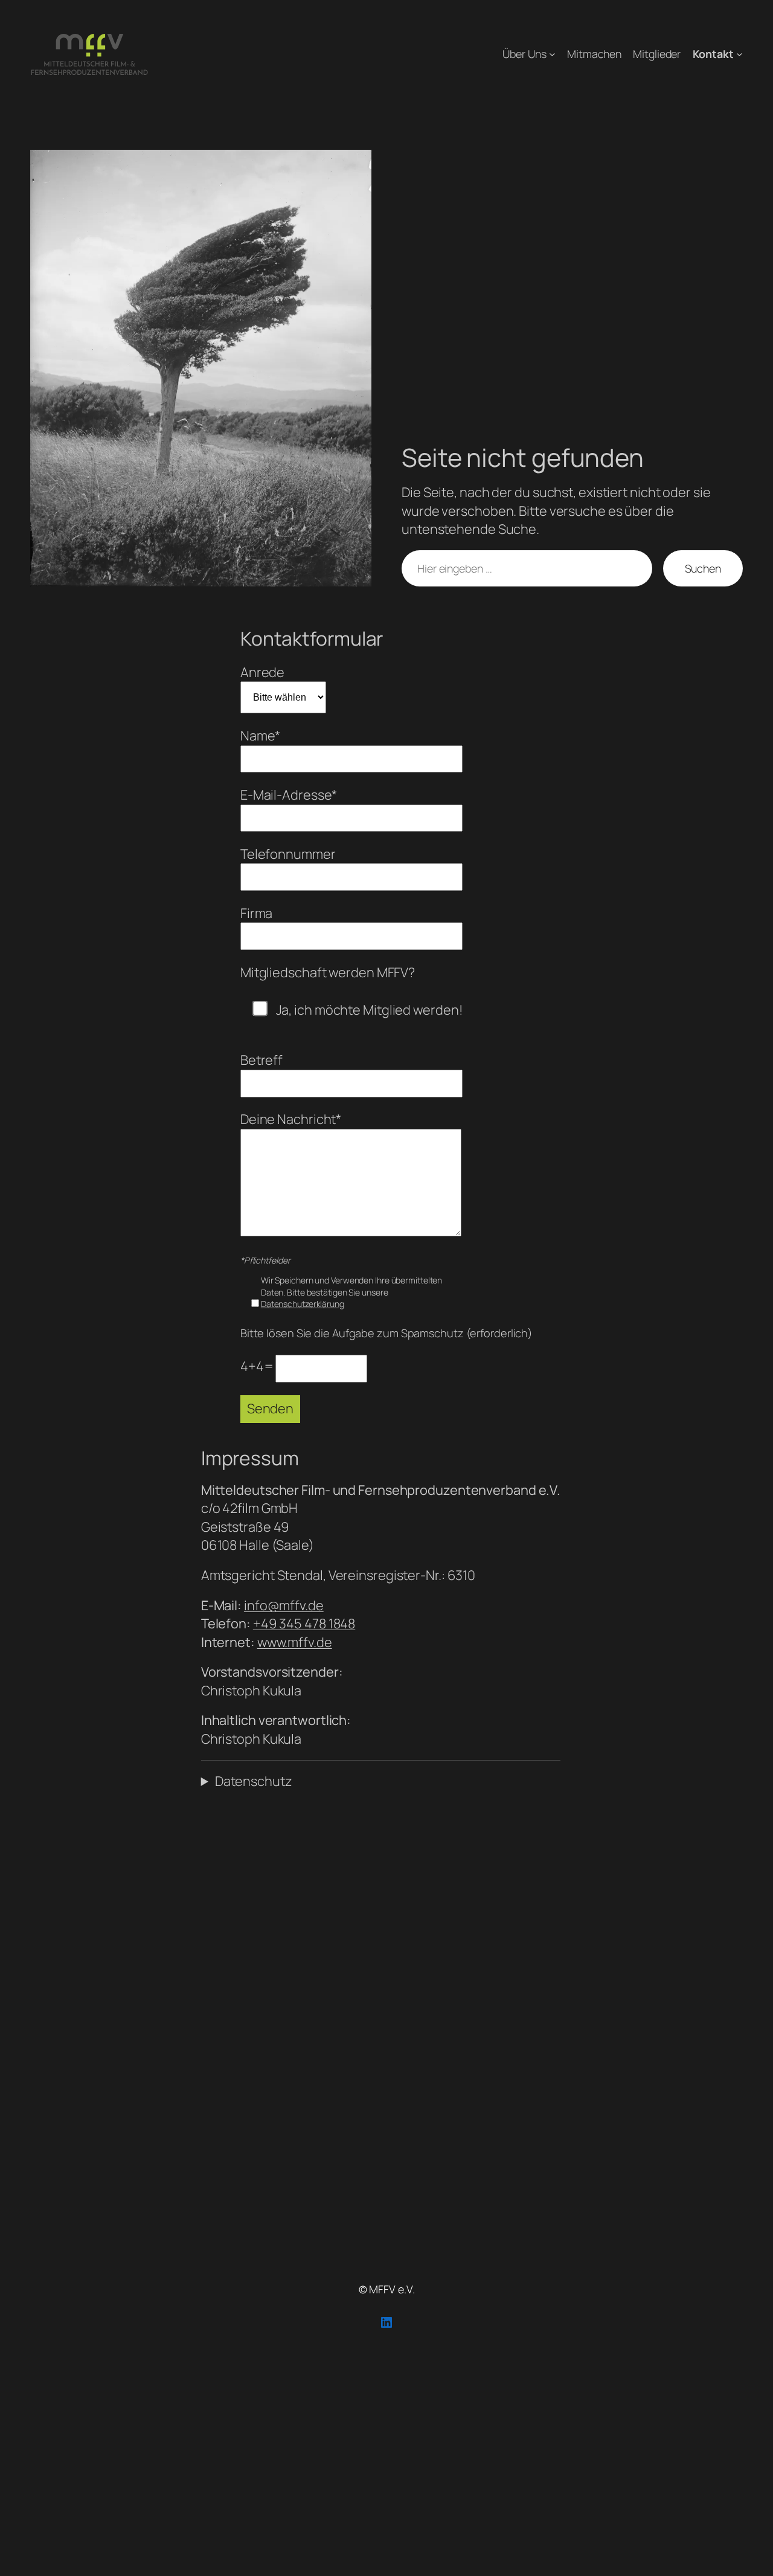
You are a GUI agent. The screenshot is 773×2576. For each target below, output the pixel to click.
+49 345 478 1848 (304, 1624)
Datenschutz (254, 1781)
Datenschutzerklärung (303, 1304)
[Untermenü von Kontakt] (739, 54)
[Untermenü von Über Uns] (552, 54)
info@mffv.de (284, 1605)
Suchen (703, 568)
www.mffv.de (295, 1642)
